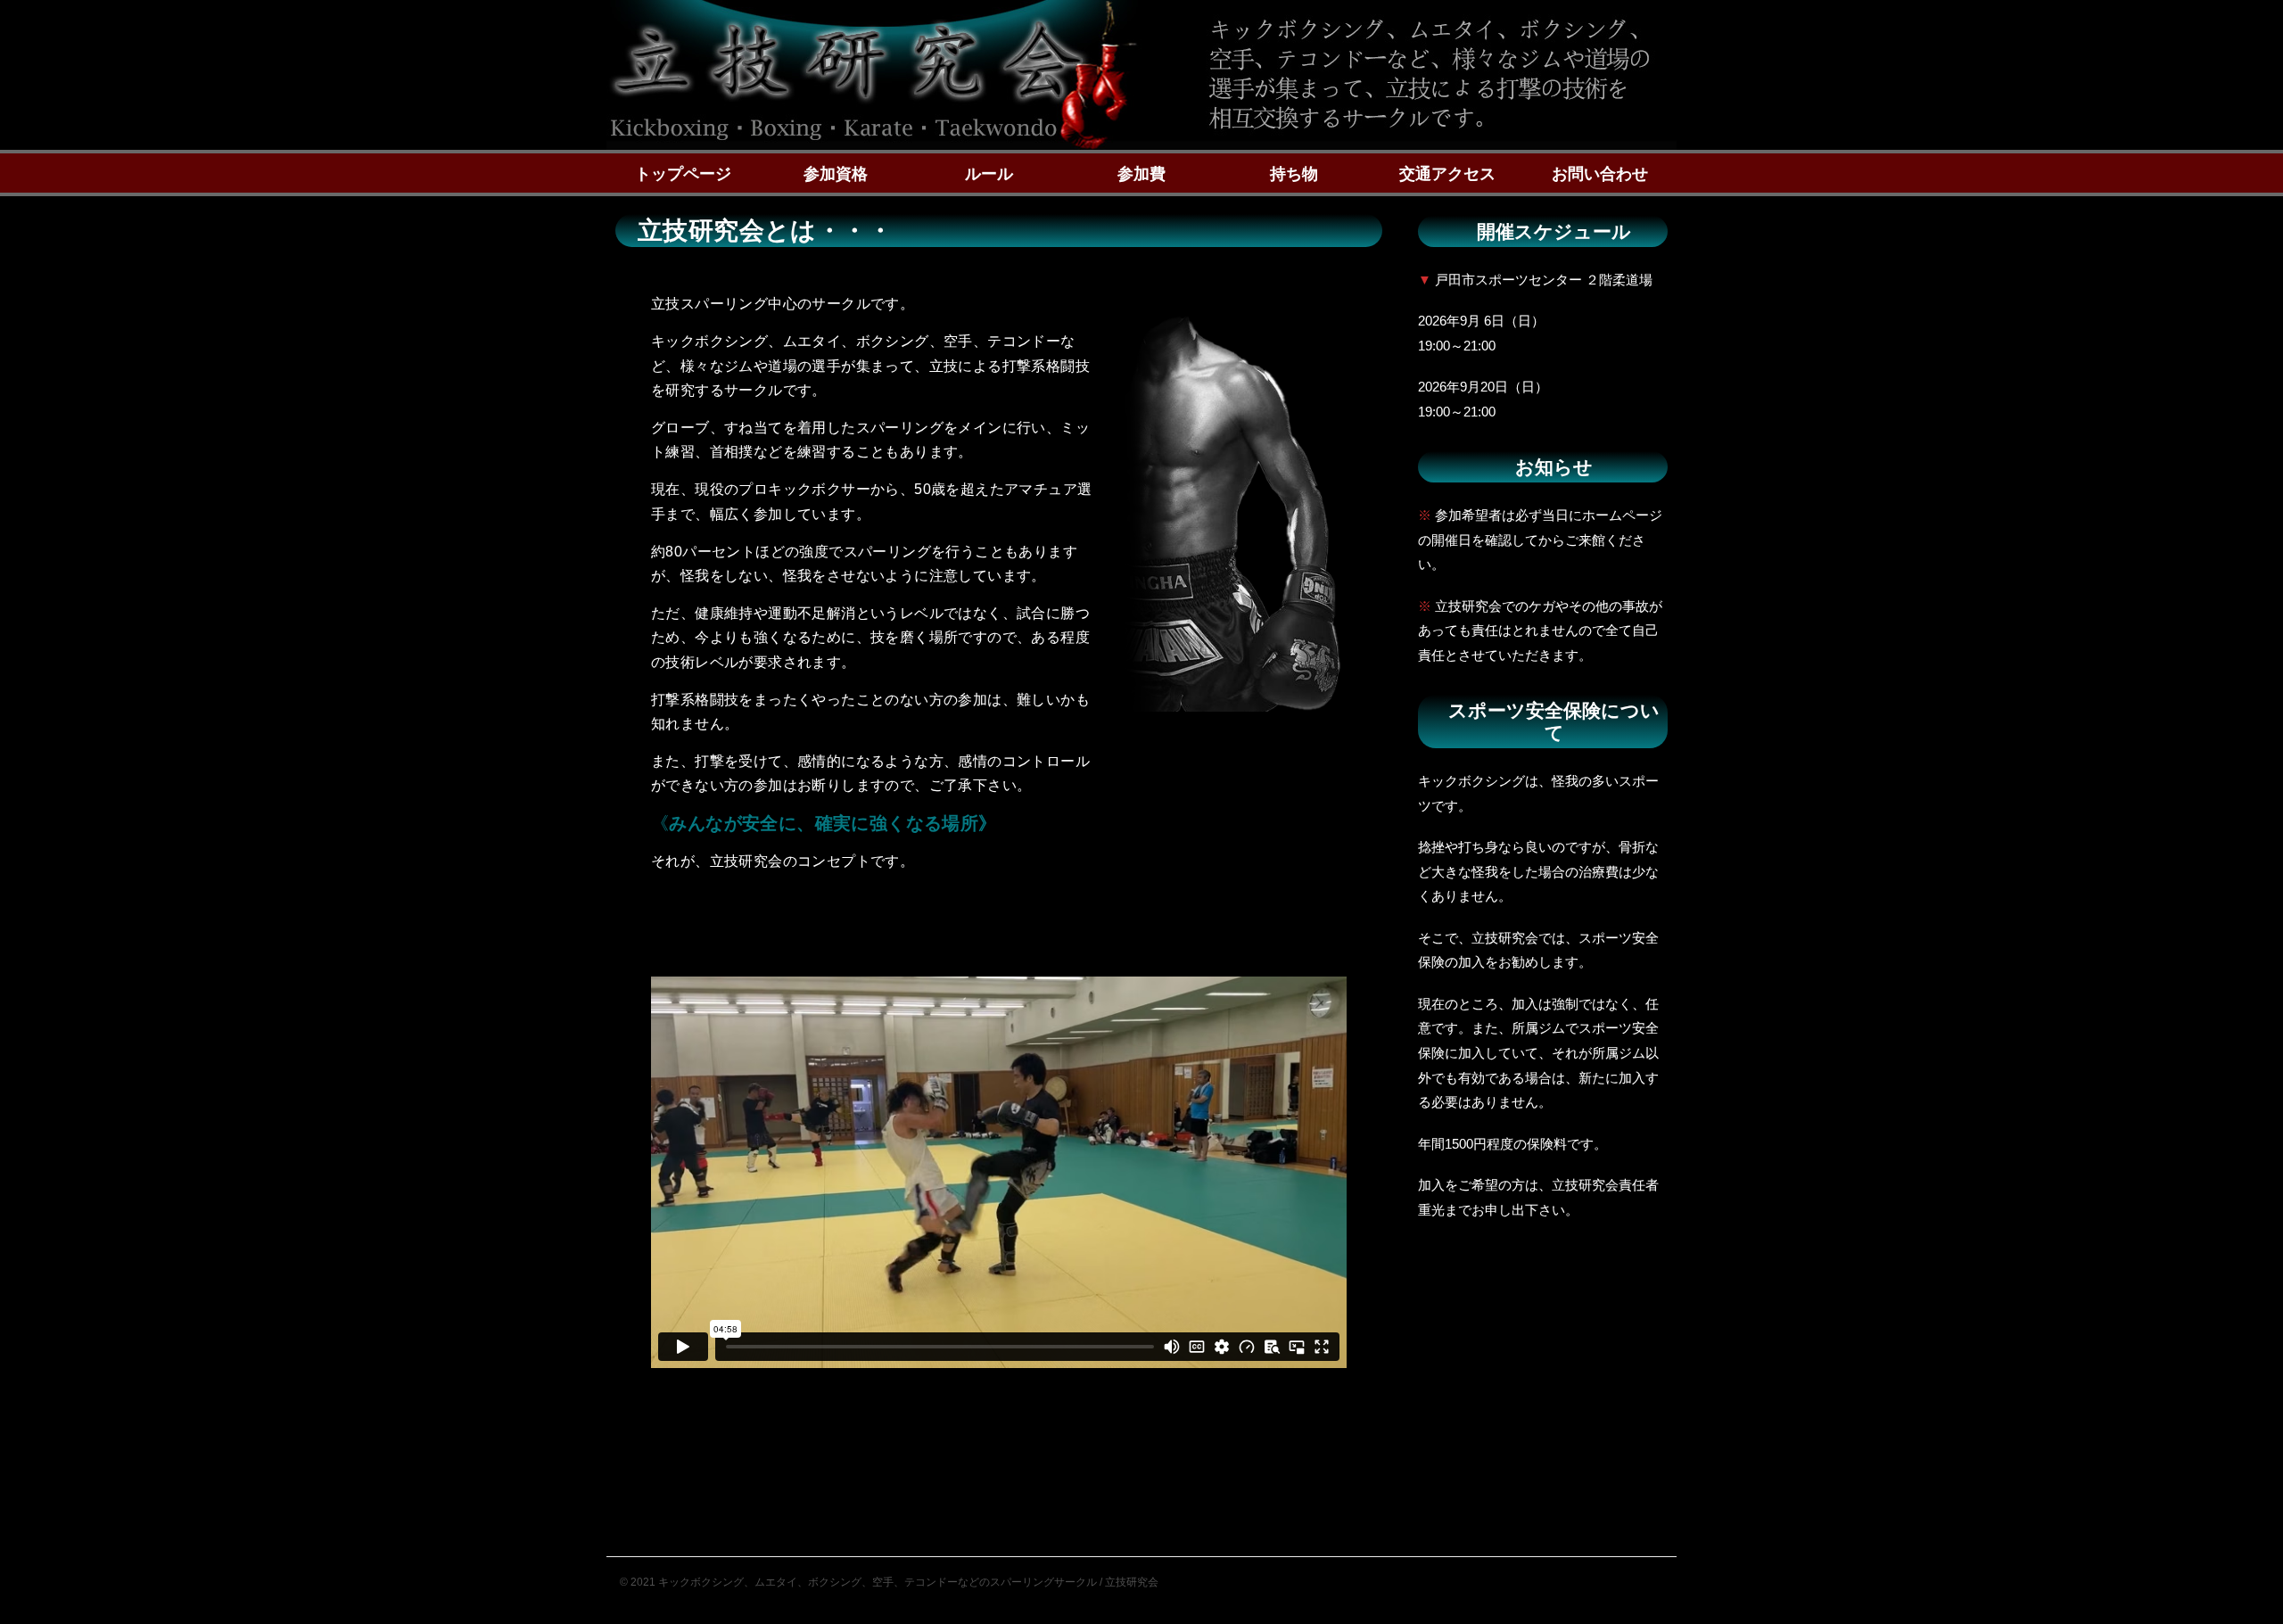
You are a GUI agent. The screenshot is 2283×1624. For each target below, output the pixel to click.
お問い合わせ (1600, 174)
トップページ (683, 174)
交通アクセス (1447, 174)
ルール (989, 174)
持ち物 (1294, 174)
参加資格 (836, 174)
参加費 (1141, 174)
